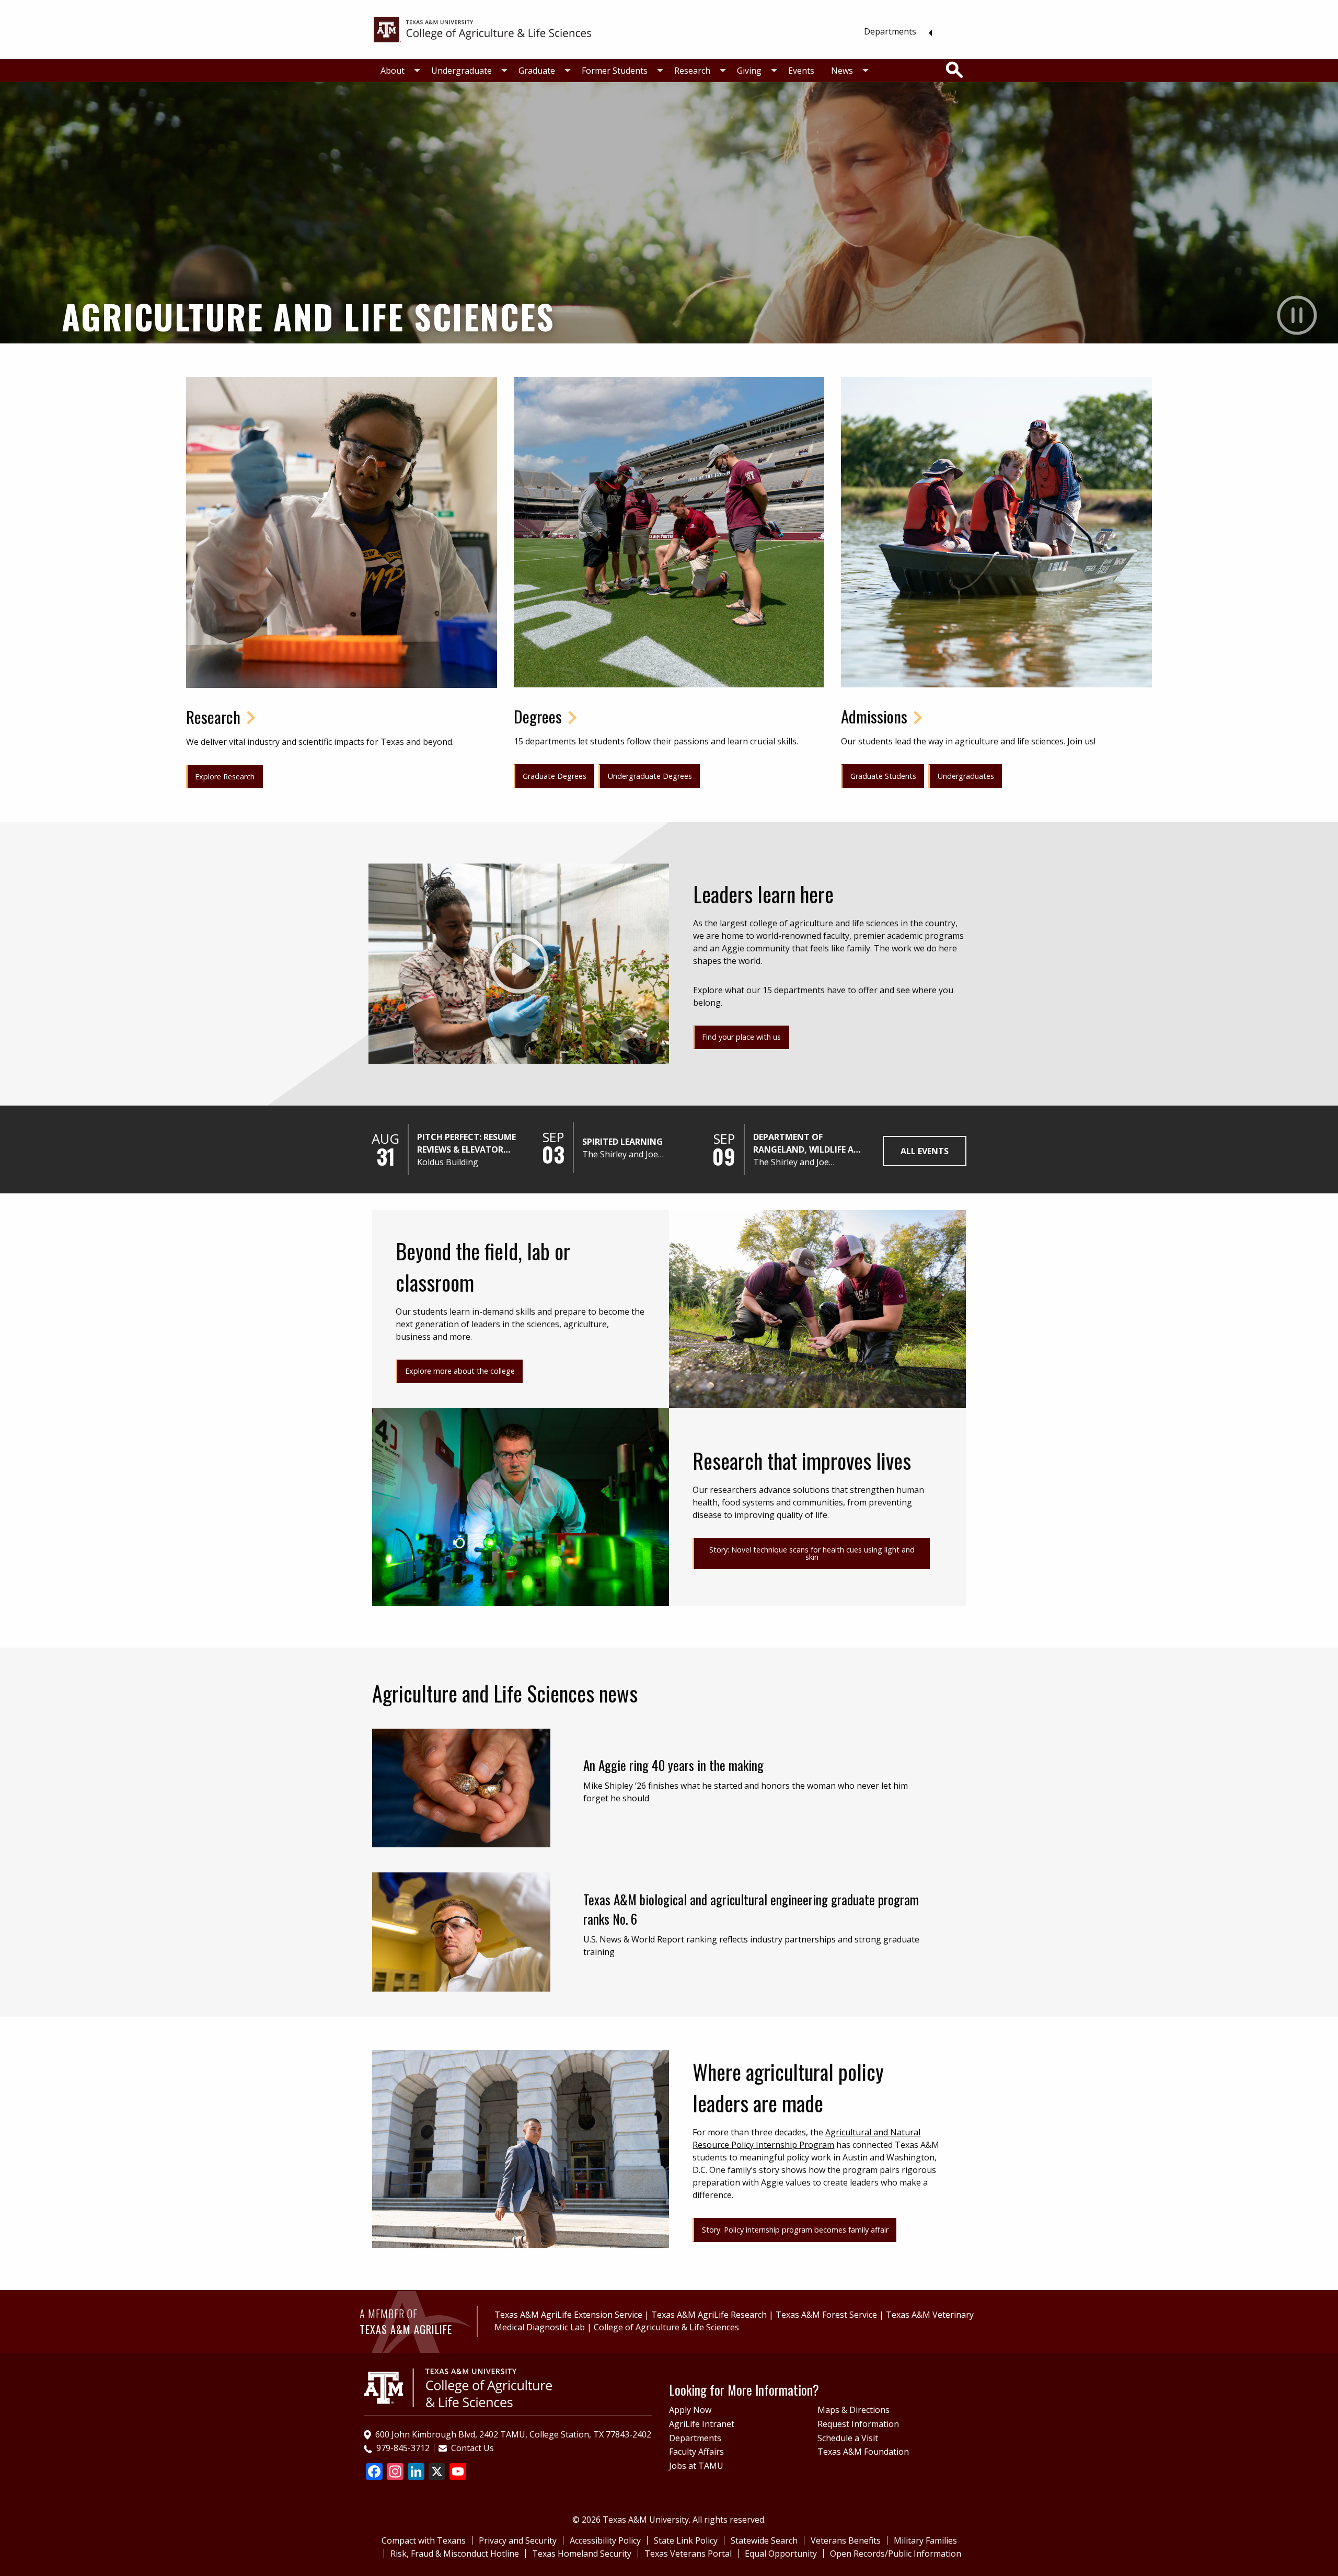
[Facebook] (374, 2472)
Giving (749, 71)
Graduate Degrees (555, 776)
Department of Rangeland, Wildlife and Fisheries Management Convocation (810, 1143)
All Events (925, 1151)
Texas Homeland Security (582, 2554)
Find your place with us (741, 1037)
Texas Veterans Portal (688, 2554)
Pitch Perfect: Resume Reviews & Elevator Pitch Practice (466, 1143)
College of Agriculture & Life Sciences (666, 2327)
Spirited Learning (622, 1142)
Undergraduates (966, 776)
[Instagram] (395, 2472)
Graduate (537, 71)
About (393, 71)
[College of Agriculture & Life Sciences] (482, 29)
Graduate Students (883, 776)
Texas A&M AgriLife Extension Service (568, 2315)
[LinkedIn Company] (416, 2472)
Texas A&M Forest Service (826, 2315)
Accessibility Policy (605, 2540)
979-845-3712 (403, 2448)
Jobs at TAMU (696, 2466)
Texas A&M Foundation (863, 2452)
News (842, 71)
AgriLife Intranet (702, 2424)
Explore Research (225, 777)
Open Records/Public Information (896, 2554)
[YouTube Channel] (458, 2472)
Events (801, 71)
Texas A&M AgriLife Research (709, 2315)
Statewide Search (764, 2540)
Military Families (925, 2540)
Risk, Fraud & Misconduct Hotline (455, 2554)
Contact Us (472, 2448)
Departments (890, 31)
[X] (437, 2472)
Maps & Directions (853, 2410)
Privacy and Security (518, 2540)
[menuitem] (895, 31)
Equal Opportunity (781, 2554)
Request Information (858, 2424)
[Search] (954, 70)
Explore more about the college (460, 1371)
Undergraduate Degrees (650, 776)
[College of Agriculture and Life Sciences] (458, 2387)
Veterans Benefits (846, 2540)
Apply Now (690, 2410)
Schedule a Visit (848, 2438)
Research (692, 71)
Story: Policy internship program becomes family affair (795, 2230)
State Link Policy (686, 2540)
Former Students (615, 71)
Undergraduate (462, 71)
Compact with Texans (424, 2540)
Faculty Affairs (696, 2452)
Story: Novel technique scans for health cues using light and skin (812, 1553)
